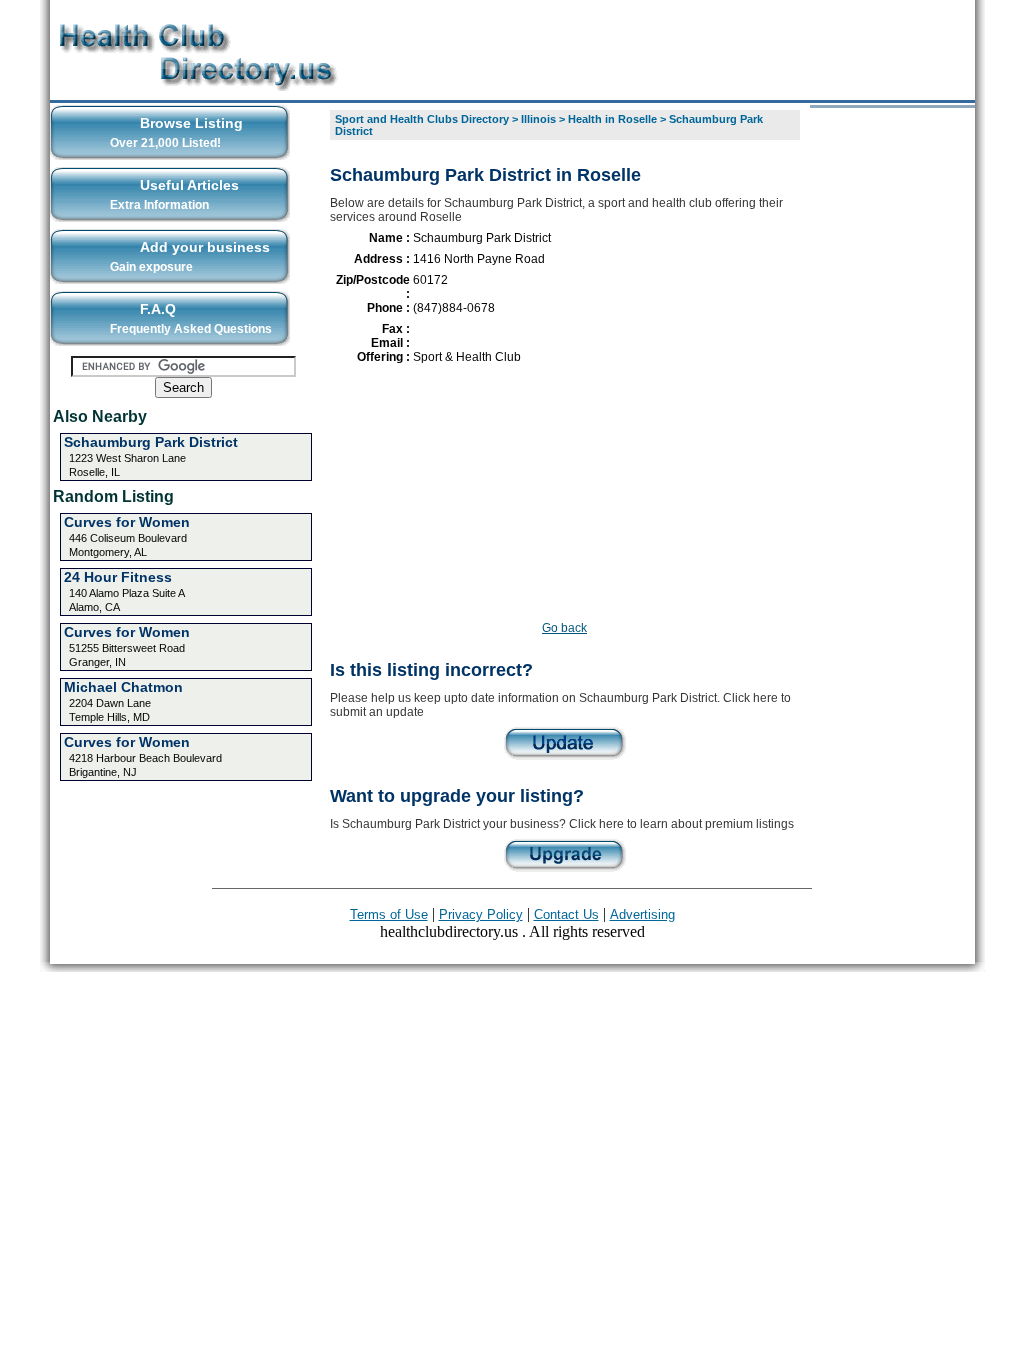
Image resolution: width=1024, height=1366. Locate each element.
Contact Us (566, 914)
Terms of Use (389, 914)
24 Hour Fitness (118, 577)
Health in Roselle (612, 119)
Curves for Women (127, 522)
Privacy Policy (481, 914)
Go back (564, 628)
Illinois (538, 119)
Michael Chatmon (123, 687)
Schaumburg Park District (151, 442)
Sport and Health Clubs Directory (422, 119)
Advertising (642, 914)
